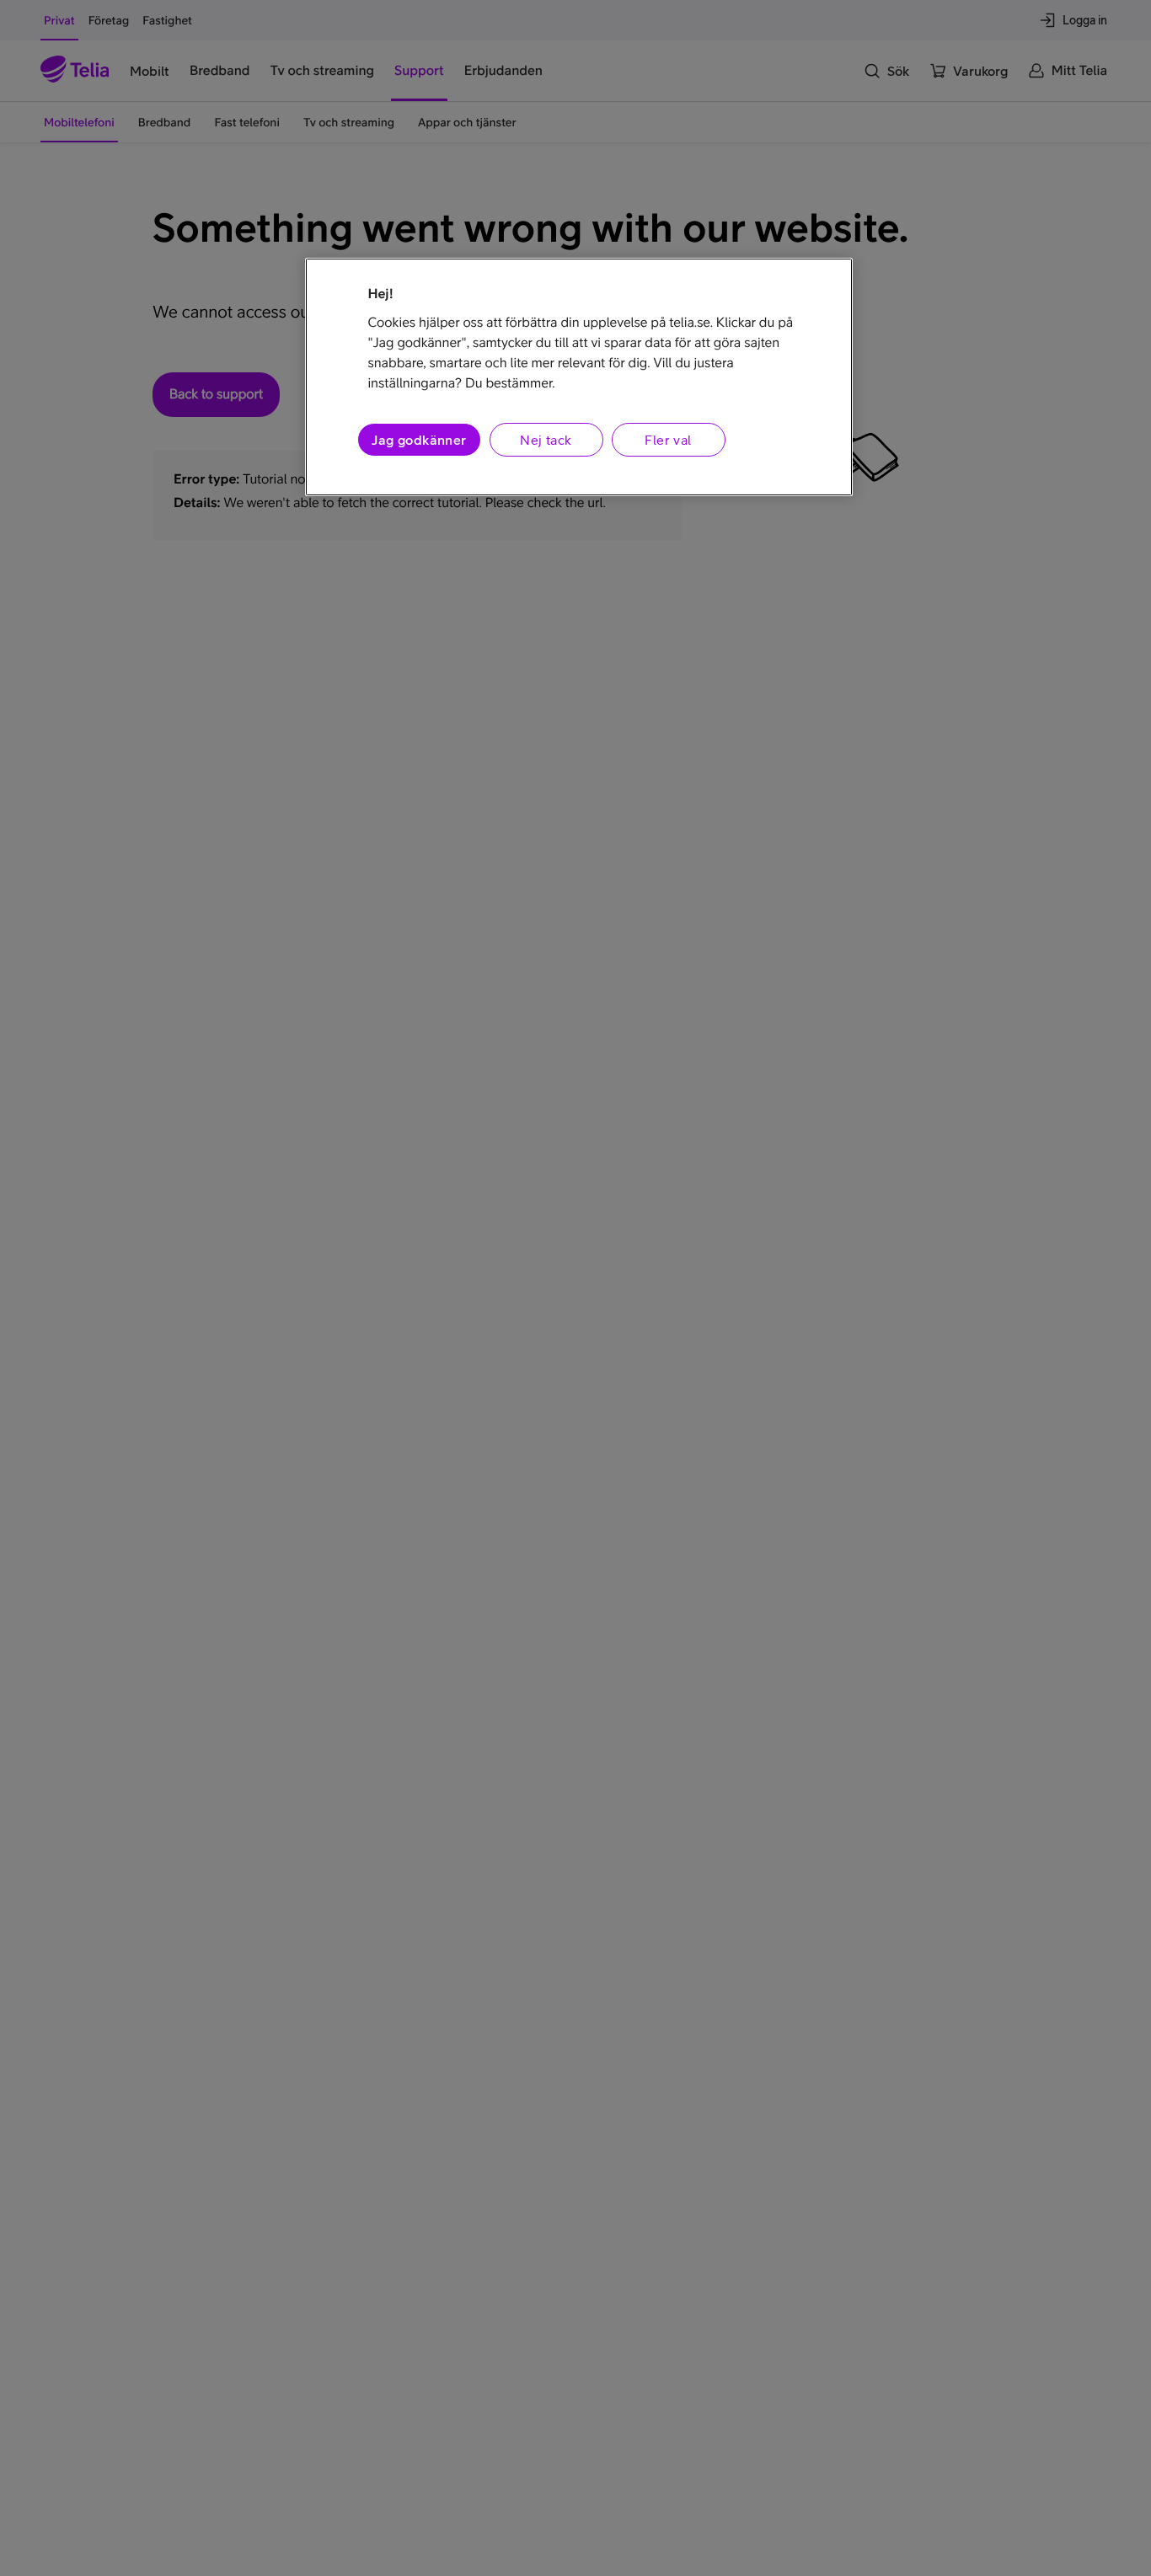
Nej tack (546, 439)
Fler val (668, 439)
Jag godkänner (419, 439)
